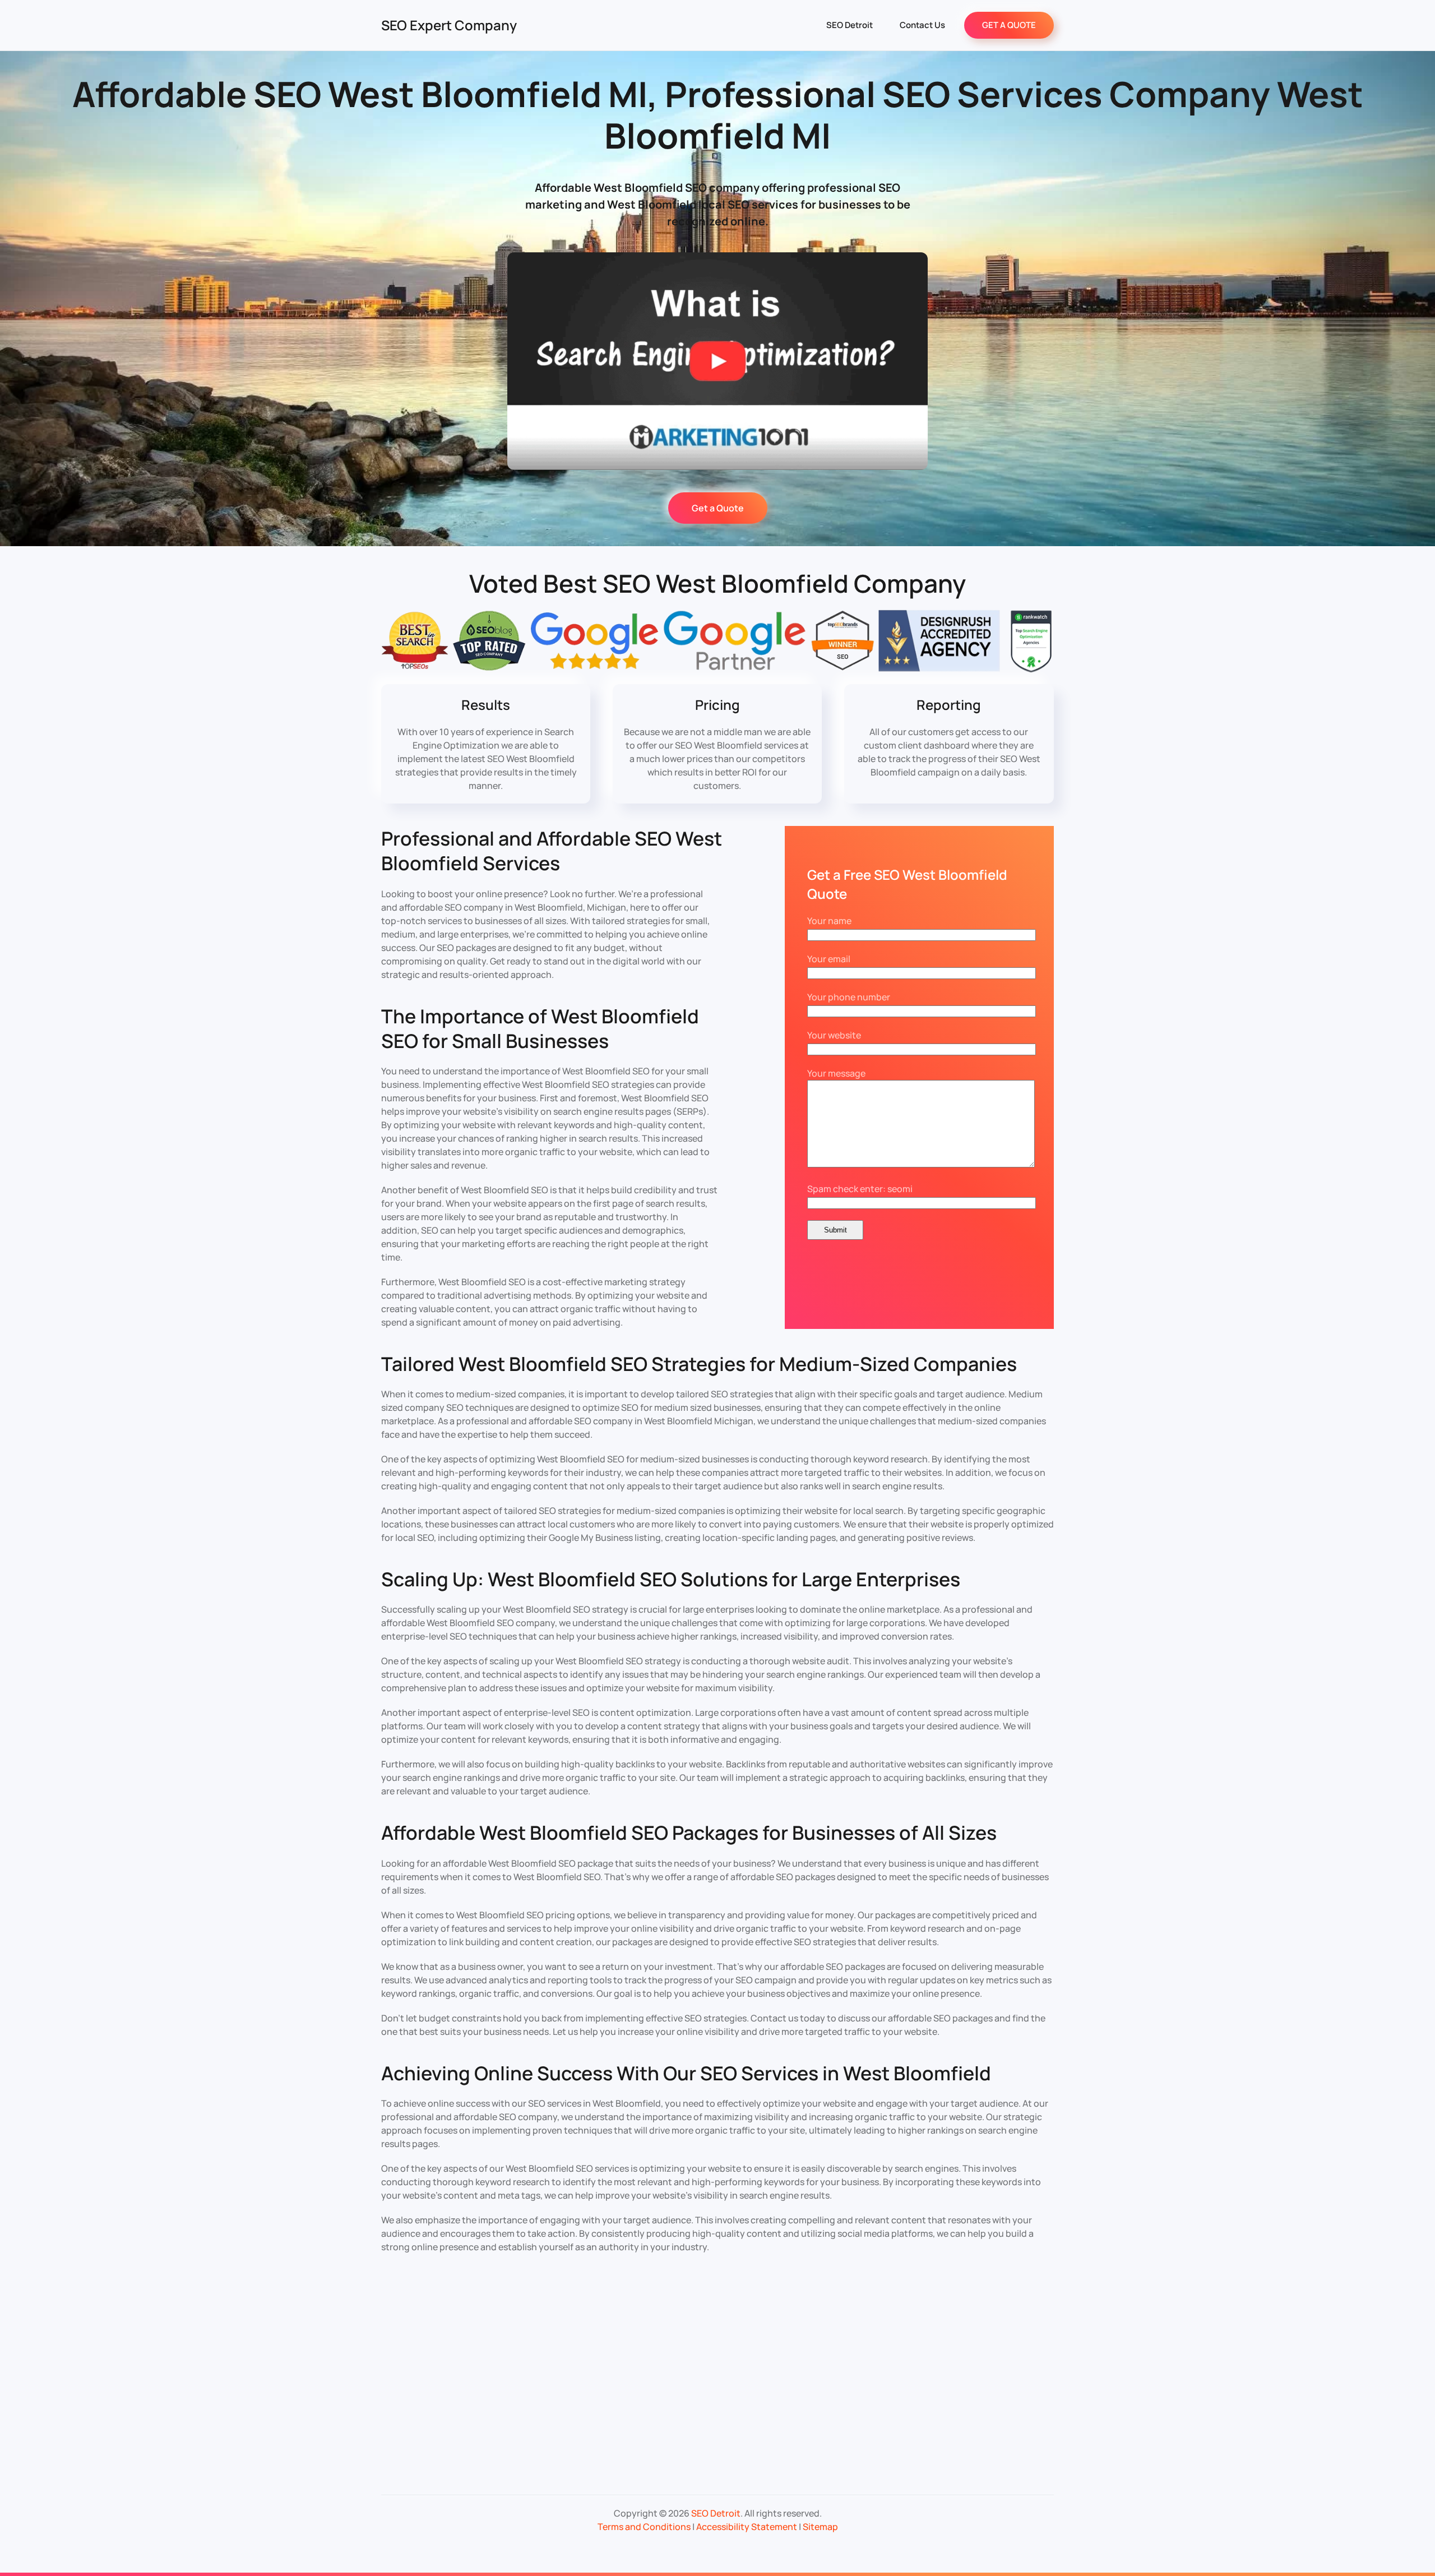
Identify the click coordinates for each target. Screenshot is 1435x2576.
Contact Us (922, 25)
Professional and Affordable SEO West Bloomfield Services (552, 851)
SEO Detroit (850, 25)
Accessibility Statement (747, 2527)
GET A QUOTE (1009, 25)
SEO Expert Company (449, 25)
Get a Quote (718, 508)
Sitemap (820, 2527)
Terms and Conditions (644, 2527)
